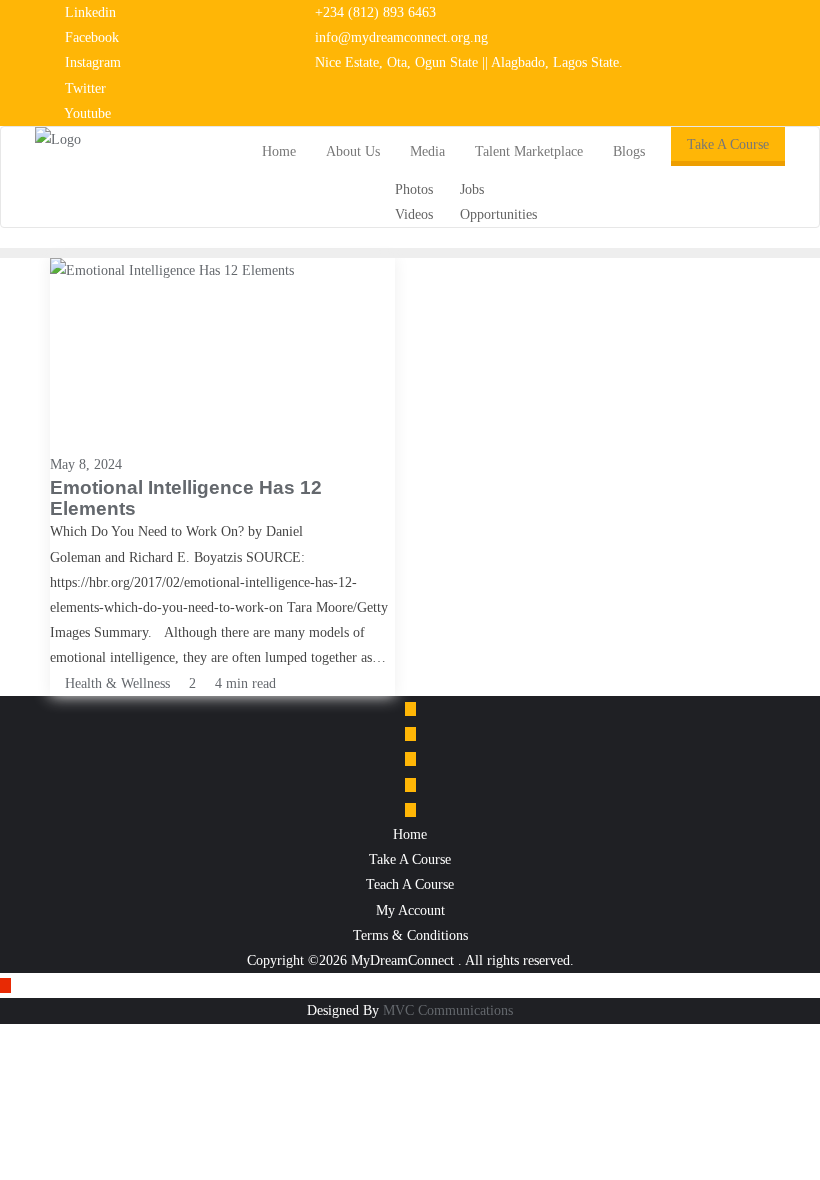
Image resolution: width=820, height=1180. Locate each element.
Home (410, 834)
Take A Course (728, 144)
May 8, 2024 (86, 464)
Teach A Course (410, 884)
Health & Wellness (115, 683)
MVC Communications (448, 1010)
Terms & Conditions (410, 935)
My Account (410, 910)
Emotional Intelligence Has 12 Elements (186, 498)
